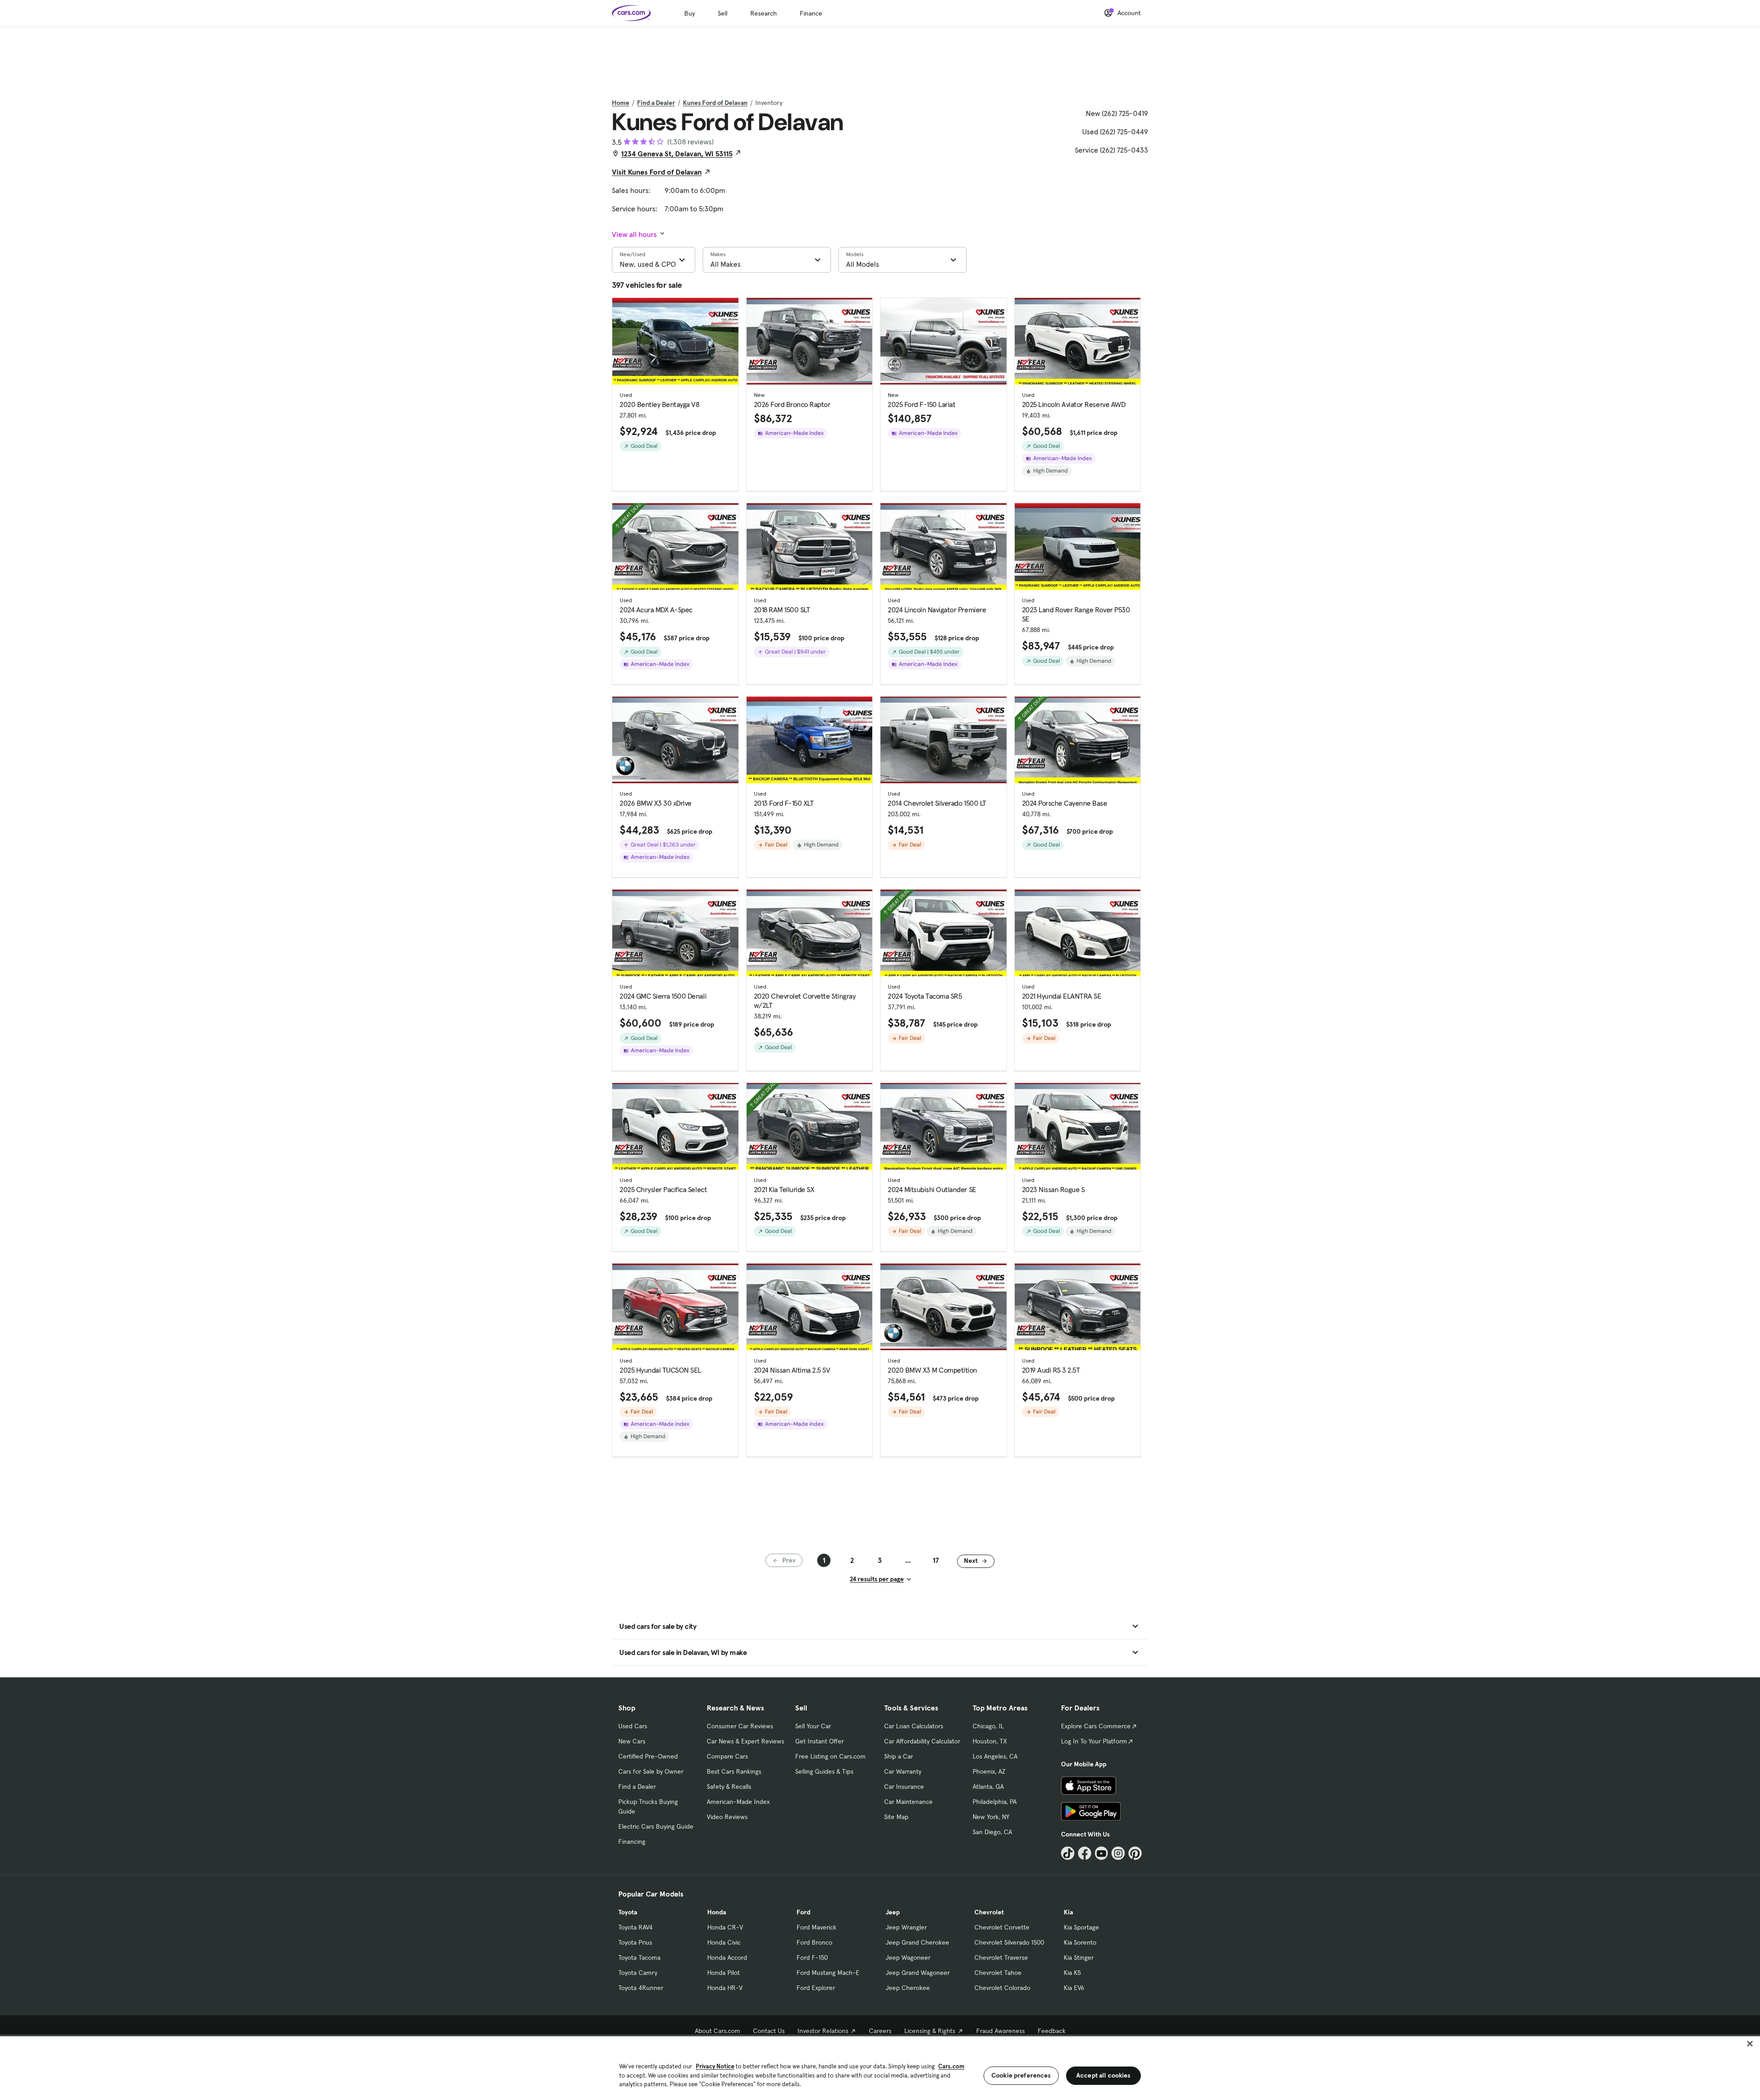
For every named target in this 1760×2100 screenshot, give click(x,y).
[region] (880, 2067)
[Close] (1750, 2044)
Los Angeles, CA (995, 1756)
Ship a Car (899, 1756)
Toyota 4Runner (641, 1988)
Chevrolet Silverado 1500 (1009, 1942)
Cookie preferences (1021, 2075)
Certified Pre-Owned (648, 1756)
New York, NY (991, 1817)
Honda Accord (727, 1957)
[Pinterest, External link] (1135, 1853)
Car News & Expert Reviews (745, 1741)
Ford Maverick (817, 1927)
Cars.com (951, 2066)
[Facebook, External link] (1085, 1853)
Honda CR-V (725, 1927)
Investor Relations (823, 2031)
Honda (717, 1912)
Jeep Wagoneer (908, 1957)
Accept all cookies (1103, 2075)
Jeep (893, 1912)
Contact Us (769, 2031)
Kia (1068, 1912)
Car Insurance (904, 1787)
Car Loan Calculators (914, 1726)
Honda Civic (724, 1942)
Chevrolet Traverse (1001, 1957)
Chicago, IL (988, 1726)
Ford (803, 1912)
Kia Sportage (1081, 1927)
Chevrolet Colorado (1002, 1988)
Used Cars (633, 1726)
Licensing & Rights (930, 2031)
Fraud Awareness (1001, 2031)
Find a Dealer (656, 103)
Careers (880, 2031)
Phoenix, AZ (989, 1771)
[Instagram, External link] (1118, 1853)
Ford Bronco (814, 1942)
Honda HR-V (725, 1988)
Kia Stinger (1079, 1957)
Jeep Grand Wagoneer (918, 1973)
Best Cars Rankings (734, 1771)
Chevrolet (989, 1912)
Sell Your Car (813, 1726)
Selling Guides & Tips (824, 1771)
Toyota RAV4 (635, 1927)
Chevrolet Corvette (1002, 1927)
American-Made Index (738, 1802)
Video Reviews (727, 1817)
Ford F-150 (812, 1957)
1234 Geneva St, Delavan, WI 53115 (677, 154)
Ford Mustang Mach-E (828, 1973)
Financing (632, 1842)
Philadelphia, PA (995, 1802)
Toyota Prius (635, 1942)
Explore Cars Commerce (1096, 1726)
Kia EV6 (1074, 1988)
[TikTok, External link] (1068, 1853)
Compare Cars (727, 1756)
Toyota (628, 1912)
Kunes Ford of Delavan (715, 103)
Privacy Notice (715, 2066)
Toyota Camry (638, 1973)
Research (764, 13)
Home (621, 103)
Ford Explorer (816, 1988)
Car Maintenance (908, 1802)
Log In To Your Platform (1094, 1741)
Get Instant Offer (819, 1741)
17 (936, 1560)
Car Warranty (903, 1771)
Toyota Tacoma (639, 1957)
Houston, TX (990, 1741)
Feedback (1052, 2031)
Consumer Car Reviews (740, 1726)
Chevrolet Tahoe (998, 1973)
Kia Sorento (1080, 1942)
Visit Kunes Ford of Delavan (657, 172)
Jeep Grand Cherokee (917, 1942)
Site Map (896, 1817)
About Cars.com (718, 2031)
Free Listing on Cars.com (830, 1756)
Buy (690, 13)
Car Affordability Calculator (922, 1741)
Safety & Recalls (729, 1787)
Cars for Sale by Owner (651, 1771)
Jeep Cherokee (908, 1988)
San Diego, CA (992, 1832)
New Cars (632, 1741)
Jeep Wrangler (906, 1927)
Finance (811, 13)
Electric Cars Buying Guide (656, 1826)
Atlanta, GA (988, 1787)
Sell (723, 13)
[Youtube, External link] (1102, 1853)
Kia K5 (1072, 1973)
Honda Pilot (723, 1973)
